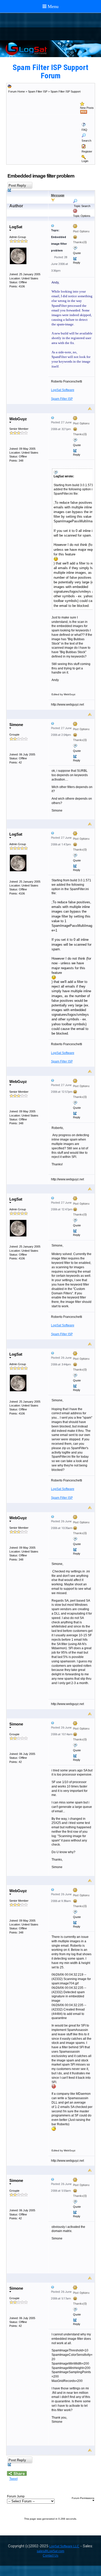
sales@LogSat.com (51, 2551)
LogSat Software (63, 390)
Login (85, 161)
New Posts (87, 108)
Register (87, 151)
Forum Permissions (83, 2498)
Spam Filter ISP (38, 91)
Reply (77, 263)
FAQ (84, 130)
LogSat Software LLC (64, 2546)
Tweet (13, 2479)
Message (58, 195)
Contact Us (51, 2556)
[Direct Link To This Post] (71, 226)
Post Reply (17, 185)
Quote (77, 253)
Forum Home (17, 91)
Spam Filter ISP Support (66, 91)
